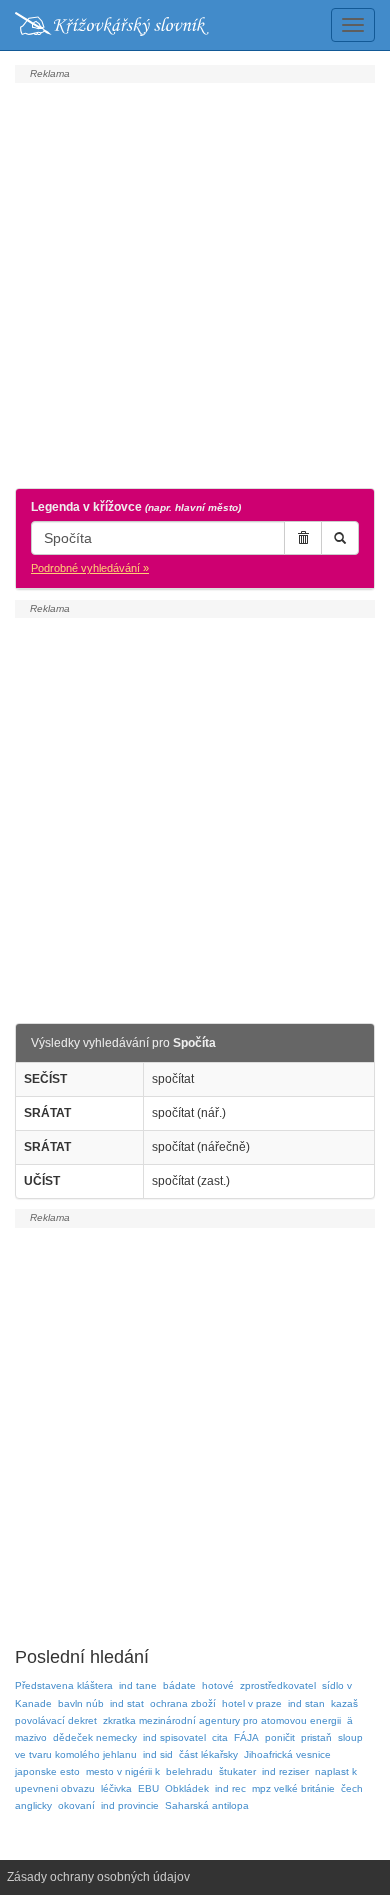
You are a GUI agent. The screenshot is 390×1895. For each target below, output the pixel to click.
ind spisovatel (174, 1737)
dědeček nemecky (95, 1737)
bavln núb (81, 1703)
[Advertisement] (195, 283)
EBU (148, 1788)
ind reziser (285, 1771)
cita (220, 1737)
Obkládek (187, 1788)
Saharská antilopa (207, 1805)
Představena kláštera (64, 1685)
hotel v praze (252, 1703)
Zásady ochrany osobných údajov (98, 1877)
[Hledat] (340, 538)
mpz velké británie (293, 1788)
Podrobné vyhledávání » (90, 568)
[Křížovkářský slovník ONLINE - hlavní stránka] (112, 25)
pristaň (316, 1737)
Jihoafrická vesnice (287, 1754)
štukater (237, 1771)
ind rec (230, 1788)
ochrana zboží (183, 1703)
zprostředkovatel (278, 1685)
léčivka (116, 1788)
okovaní (76, 1805)
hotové (218, 1685)
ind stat (127, 1703)
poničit (280, 1737)
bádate (179, 1685)
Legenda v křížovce (136, 507)
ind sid (158, 1754)
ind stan (306, 1703)
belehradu (189, 1771)
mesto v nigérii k (123, 1771)
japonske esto (47, 1771)
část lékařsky (208, 1754)
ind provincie (130, 1805)
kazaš (344, 1703)
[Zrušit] (303, 538)
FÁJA (246, 1737)
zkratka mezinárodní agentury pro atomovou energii (222, 1720)
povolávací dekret (56, 1720)
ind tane (138, 1685)
